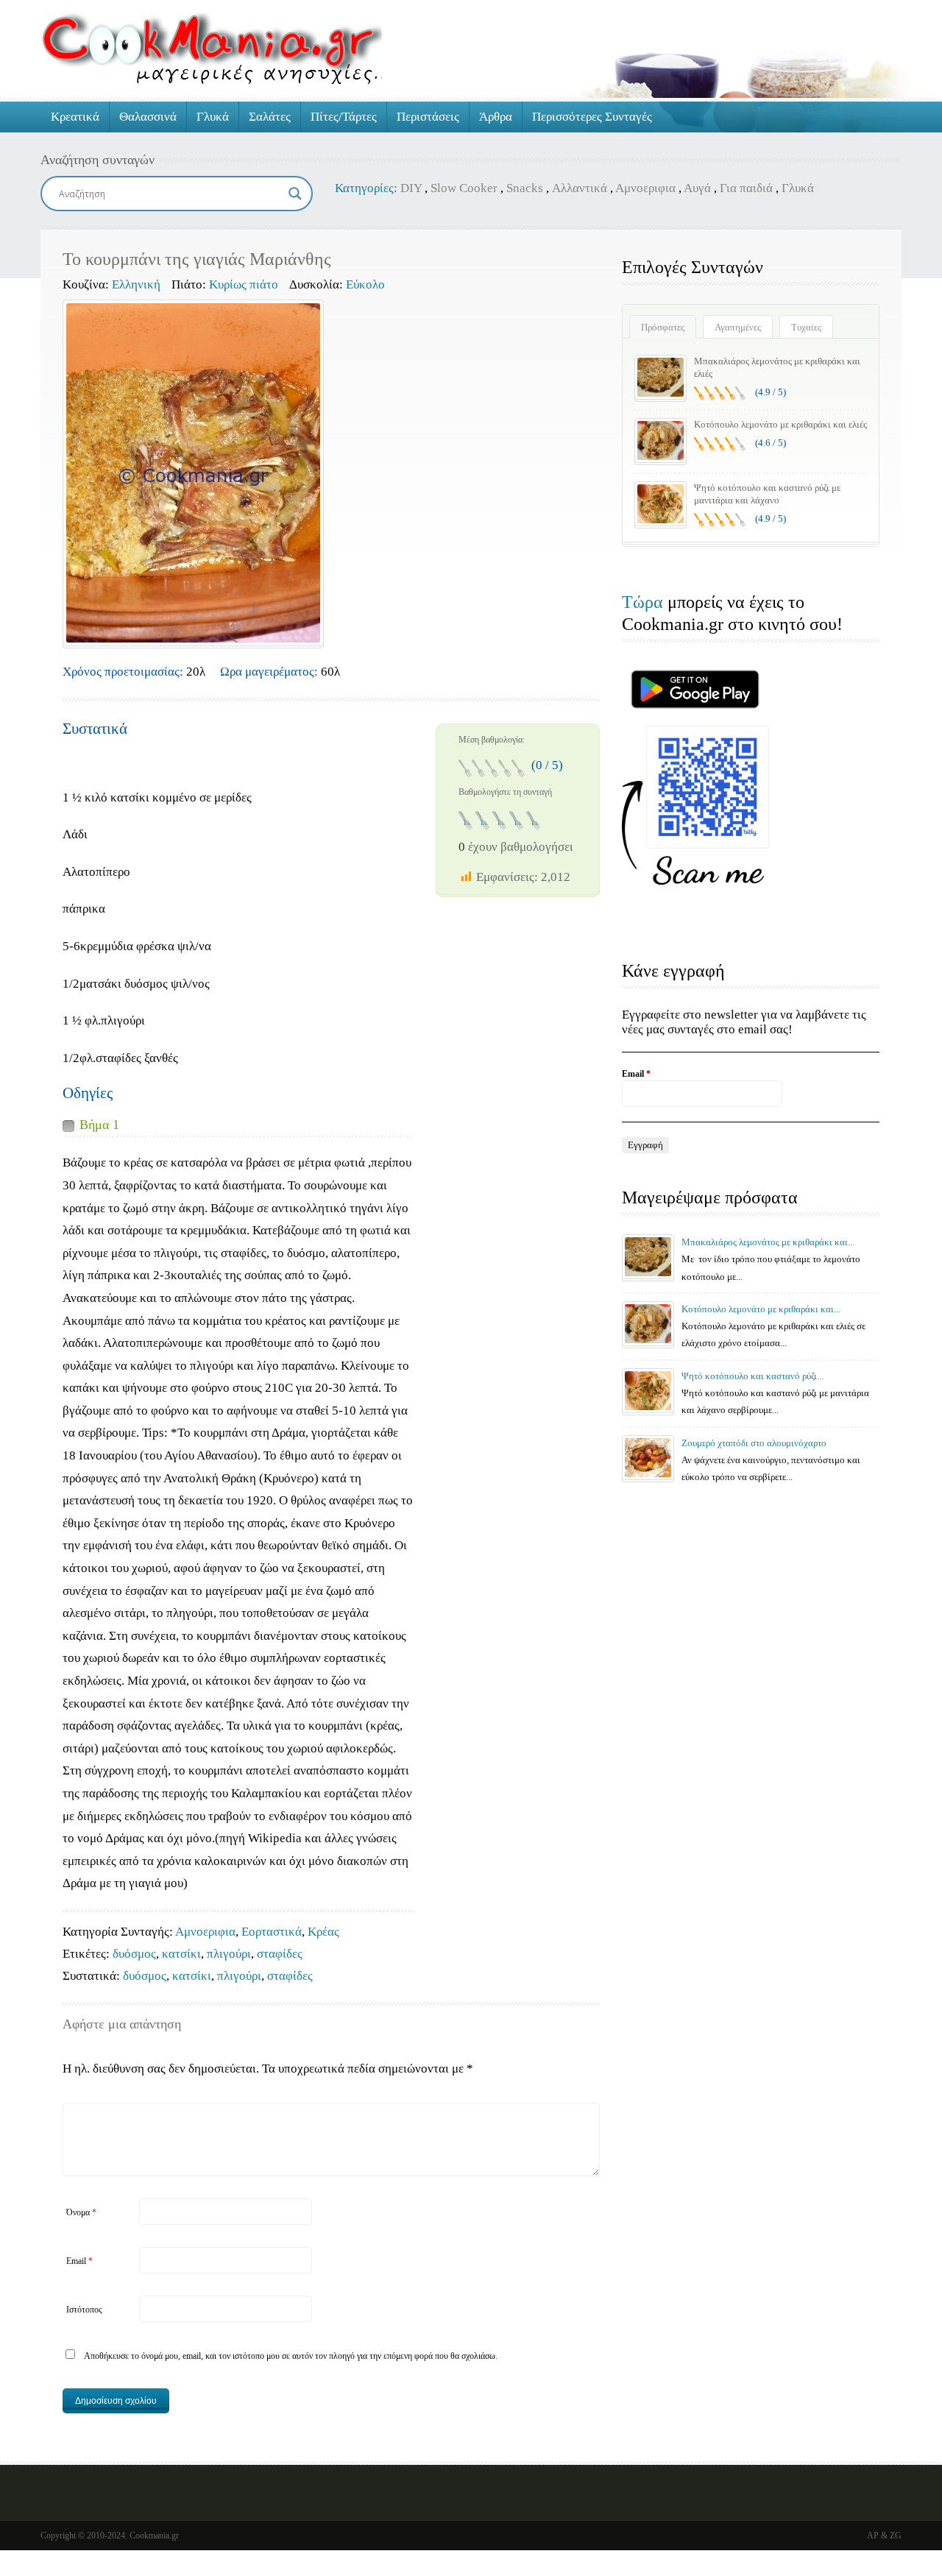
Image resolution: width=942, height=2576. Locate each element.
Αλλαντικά (580, 188)
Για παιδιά (746, 188)
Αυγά (697, 188)
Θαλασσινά (148, 117)
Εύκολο (365, 284)
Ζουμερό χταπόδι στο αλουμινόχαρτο (754, 1443)
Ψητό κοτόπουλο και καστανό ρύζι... (752, 1376)
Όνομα (81, 2212)
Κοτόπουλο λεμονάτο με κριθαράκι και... (761, 1309)
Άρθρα (496, 117)
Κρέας (323, 1932)
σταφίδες (280, 1954)
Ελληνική (136, 284)
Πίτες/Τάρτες (344, 117)
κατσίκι (181, 1954)
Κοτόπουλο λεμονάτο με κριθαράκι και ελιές (780, 424)
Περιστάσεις (428, 117)
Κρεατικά (75, 117)
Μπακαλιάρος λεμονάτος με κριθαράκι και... (768, 1242)
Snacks (525, 188)
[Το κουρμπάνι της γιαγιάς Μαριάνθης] (193, 473)
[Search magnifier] (295, 194)
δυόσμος (134, 1954)
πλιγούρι (229, 1954)
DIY (411, 188)
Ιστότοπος (84, 2310)
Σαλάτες (270, 117)
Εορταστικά (272, 1932)
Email (79, 2261)
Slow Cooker (464, 188)
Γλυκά (213, 117)
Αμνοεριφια (645, 188)
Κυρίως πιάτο (244, 284)
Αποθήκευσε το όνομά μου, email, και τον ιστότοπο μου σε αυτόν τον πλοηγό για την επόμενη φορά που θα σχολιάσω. (291, 2356)
